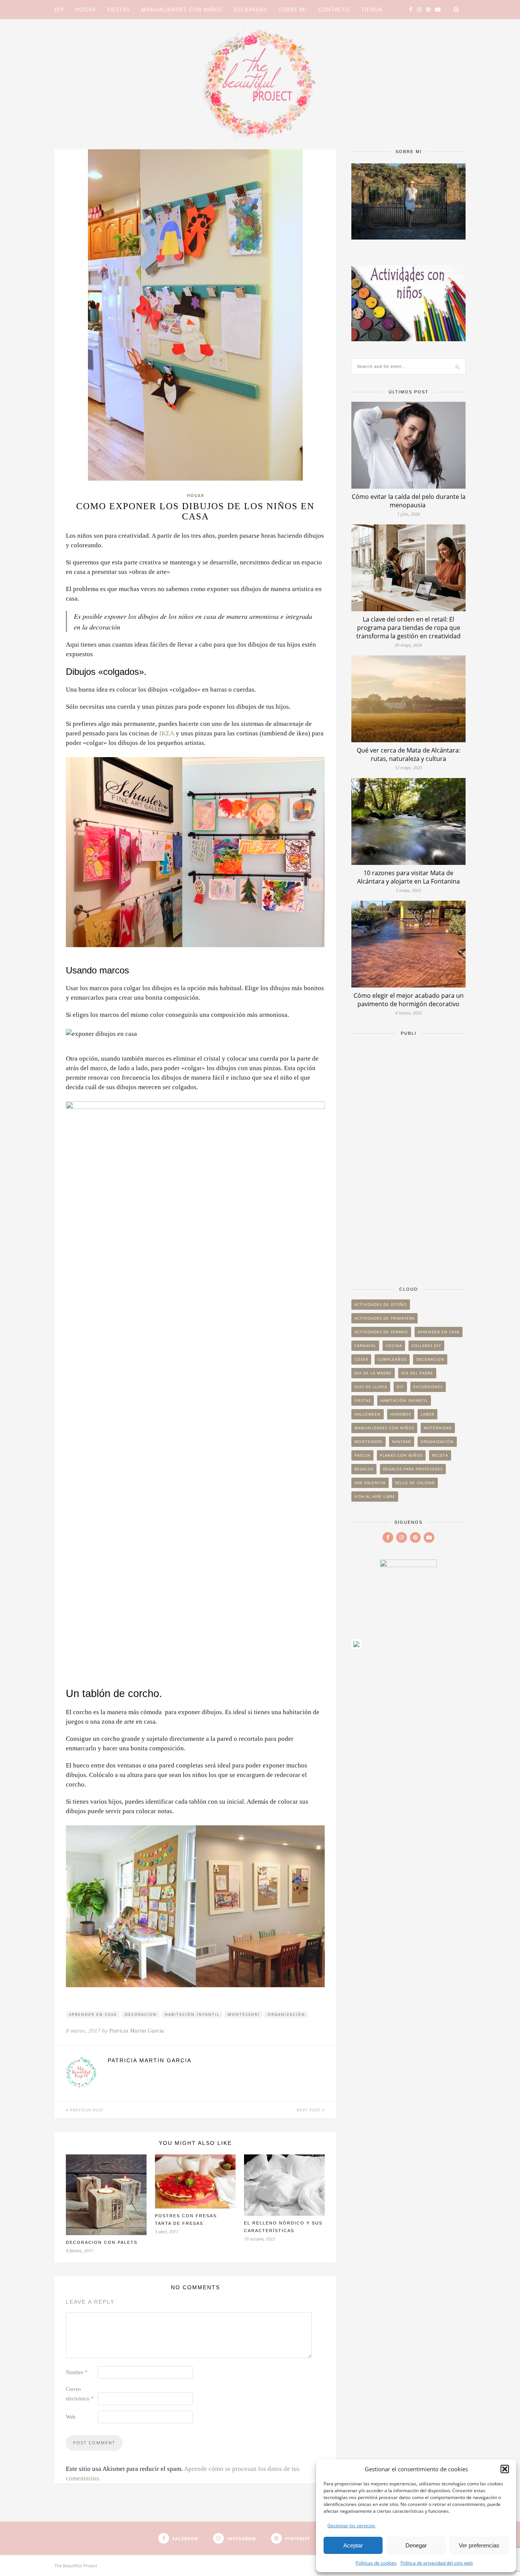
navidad (402, 1441)
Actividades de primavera (384, 1318)
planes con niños (401, 1455)
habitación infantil (192, 2014)
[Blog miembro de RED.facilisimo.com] (356, 1647)
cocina (394, 1346)
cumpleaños (392, 1359)
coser (361, 1359)
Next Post (309, 2110)
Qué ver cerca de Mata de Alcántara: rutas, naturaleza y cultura (408, 754)
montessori (244, 2014)
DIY (59, 9)
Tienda (372, 9)
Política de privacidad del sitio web (437, 2563)
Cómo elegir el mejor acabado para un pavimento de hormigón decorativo (409, 1000)
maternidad (438, 1428)
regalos (364, 1469)
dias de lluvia (371, 1387)
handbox (401, 1414)
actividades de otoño (381, 1304)
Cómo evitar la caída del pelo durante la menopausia (409, 501)
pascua (362, 1455)
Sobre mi (293, 9)
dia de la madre (373, 1373)
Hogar (86, 9)
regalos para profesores (413, 1469)
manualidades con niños (384, 1428)
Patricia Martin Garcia (137, 2031)
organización (286, 2014)
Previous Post (86, 2110)
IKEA (167, 733)
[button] (505, 2469)
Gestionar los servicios (351, 2526)
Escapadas (251, 9)
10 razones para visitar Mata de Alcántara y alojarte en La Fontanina (408, 877)
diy (400, 1387)
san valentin (370, 1483)
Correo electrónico (80, 2394)
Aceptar (353, 2545)
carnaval (365, 1346)
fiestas (363, 1400)
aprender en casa (93, 2014)
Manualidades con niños (182, 9)
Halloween (368, 1414)
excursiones (428, 1387)
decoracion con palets (102, 2242)
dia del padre (417, 1373)
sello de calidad (415, 1483)
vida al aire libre (375, 1496)
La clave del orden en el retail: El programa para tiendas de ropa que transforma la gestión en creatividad (408, 628)
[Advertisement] (408, 1157)
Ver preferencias (479, 2545)
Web (71, 2417)
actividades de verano (381, 1332)
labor (427, 1414)
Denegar (416, 2545)
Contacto (334, 9)
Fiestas (119, 9)
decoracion (141, 2014)
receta (440, 1455)
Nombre (77, 2372)
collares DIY (426, 1346)
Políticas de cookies (376, 2563)
